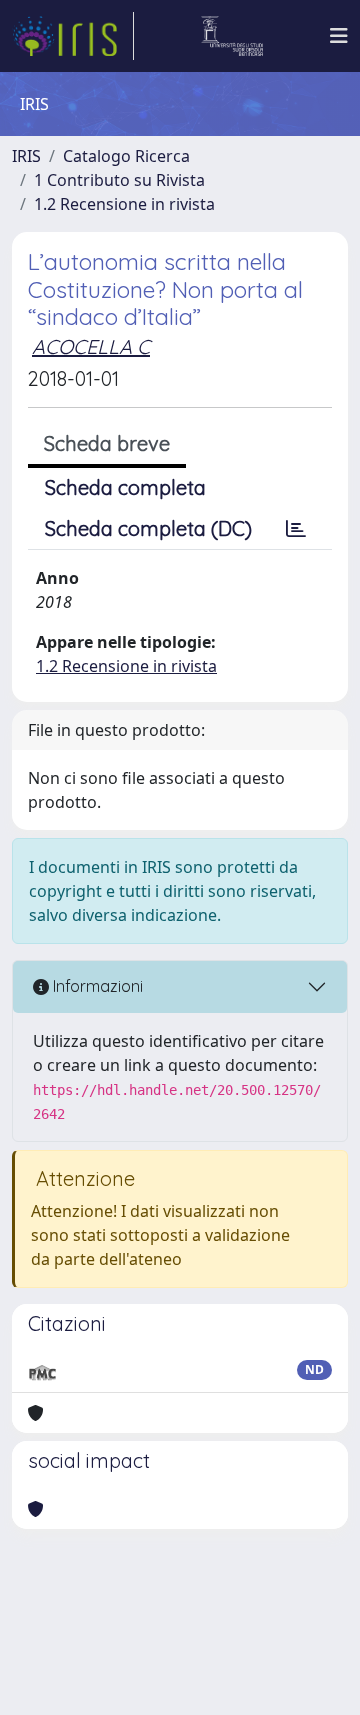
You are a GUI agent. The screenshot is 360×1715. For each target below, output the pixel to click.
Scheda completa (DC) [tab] (148, 528)
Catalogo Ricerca (126, 156)
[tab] (296, 529)
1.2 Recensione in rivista (124, 204)
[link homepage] (73, 36)
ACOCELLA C (91, 346)
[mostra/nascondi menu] (339, 36)
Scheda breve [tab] (107, 443)
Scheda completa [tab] (125, 487)
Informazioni (96, 986)
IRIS (26, 156)
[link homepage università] (232, 36)
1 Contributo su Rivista (119, 180)
